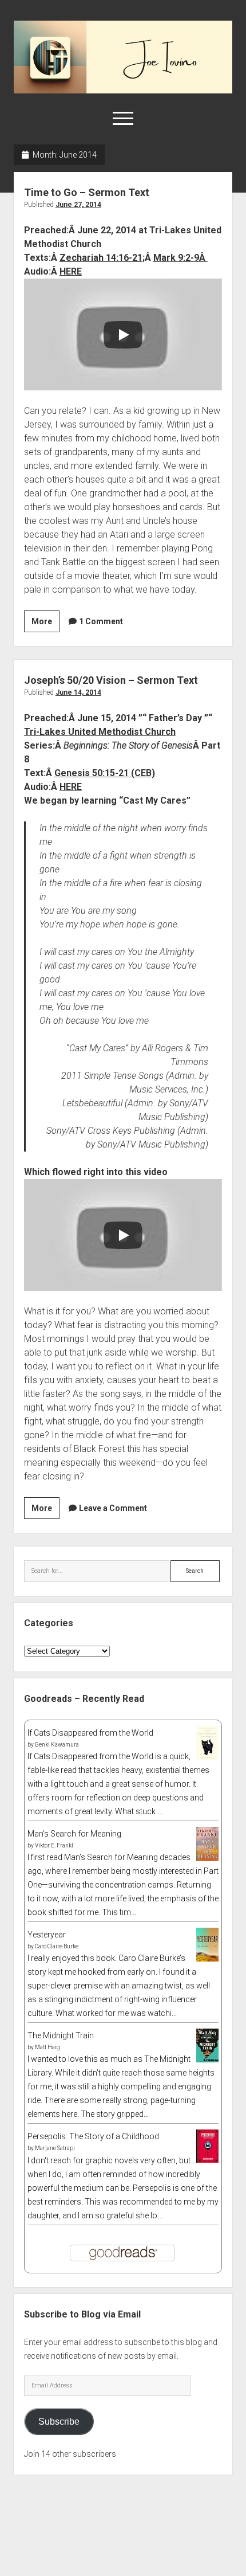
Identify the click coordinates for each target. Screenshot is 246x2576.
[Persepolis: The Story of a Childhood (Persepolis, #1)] (207, 2160)
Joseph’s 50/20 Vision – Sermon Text (111, 680)
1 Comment (101, 621)
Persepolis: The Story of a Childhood (93, 2136)
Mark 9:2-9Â (180, 258)
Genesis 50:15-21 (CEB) (105, 773)
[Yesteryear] (207, 1959)
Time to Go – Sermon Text (87, 192)
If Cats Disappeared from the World (90, 1733)
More (45, 624)
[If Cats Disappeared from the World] (207, 1757)
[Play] (123, 335)
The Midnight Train (61, 2035)
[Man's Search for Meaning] (207, 1859)
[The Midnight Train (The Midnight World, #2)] (207, 2060)
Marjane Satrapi (55, 2148)
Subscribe (59, 2422)
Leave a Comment (113, 1508)
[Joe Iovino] (123, 89)
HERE (71, 271)
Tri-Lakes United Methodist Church (100, 732)
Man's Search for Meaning (74, 1834)
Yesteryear (47, 1935)
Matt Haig (47, 2047)
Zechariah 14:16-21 (101, 258)
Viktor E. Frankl (54, 1845)
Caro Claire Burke (57, 1946)
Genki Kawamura (57, 1745)
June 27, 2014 (78, 205)
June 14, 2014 (78, 692)
